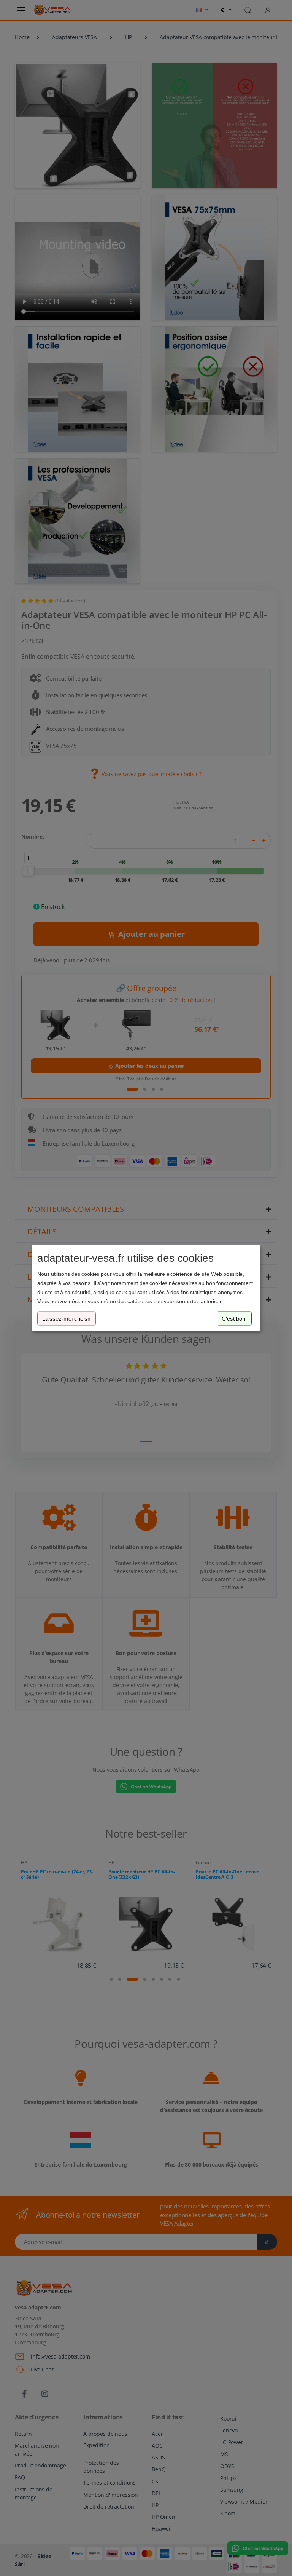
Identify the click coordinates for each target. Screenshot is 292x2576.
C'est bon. (234, 1318)
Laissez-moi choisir (66, 1318)
